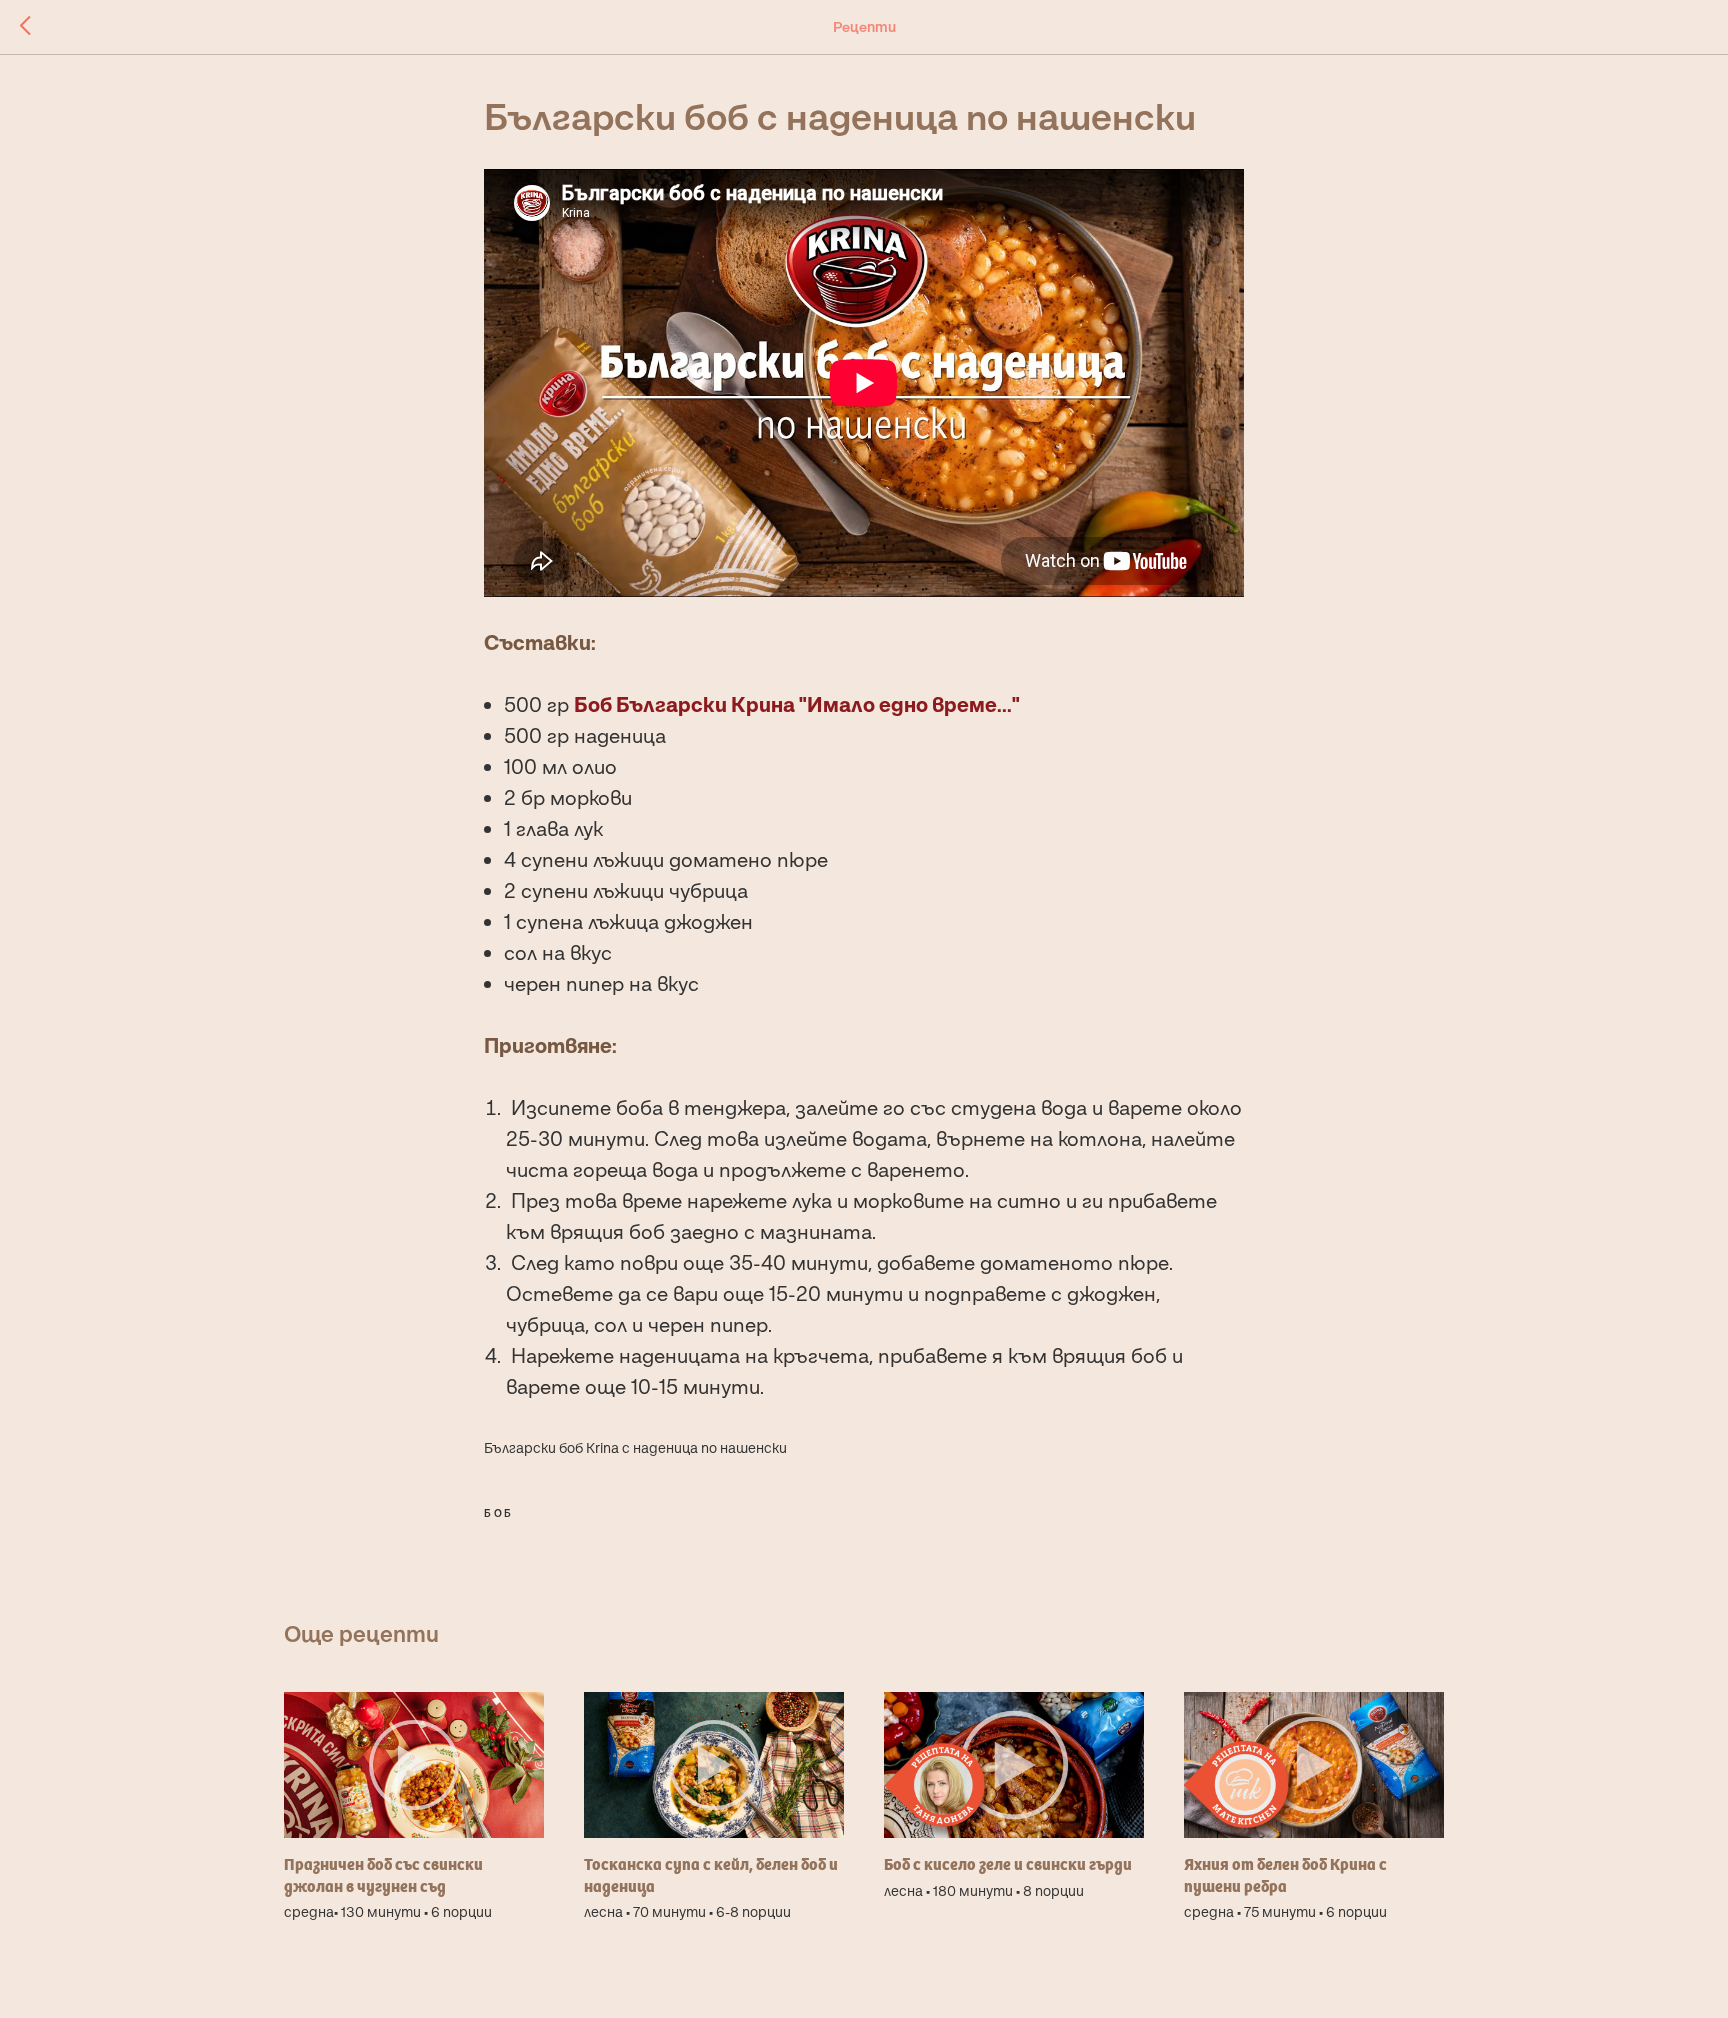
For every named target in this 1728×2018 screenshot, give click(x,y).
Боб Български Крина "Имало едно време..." (797, 704)
